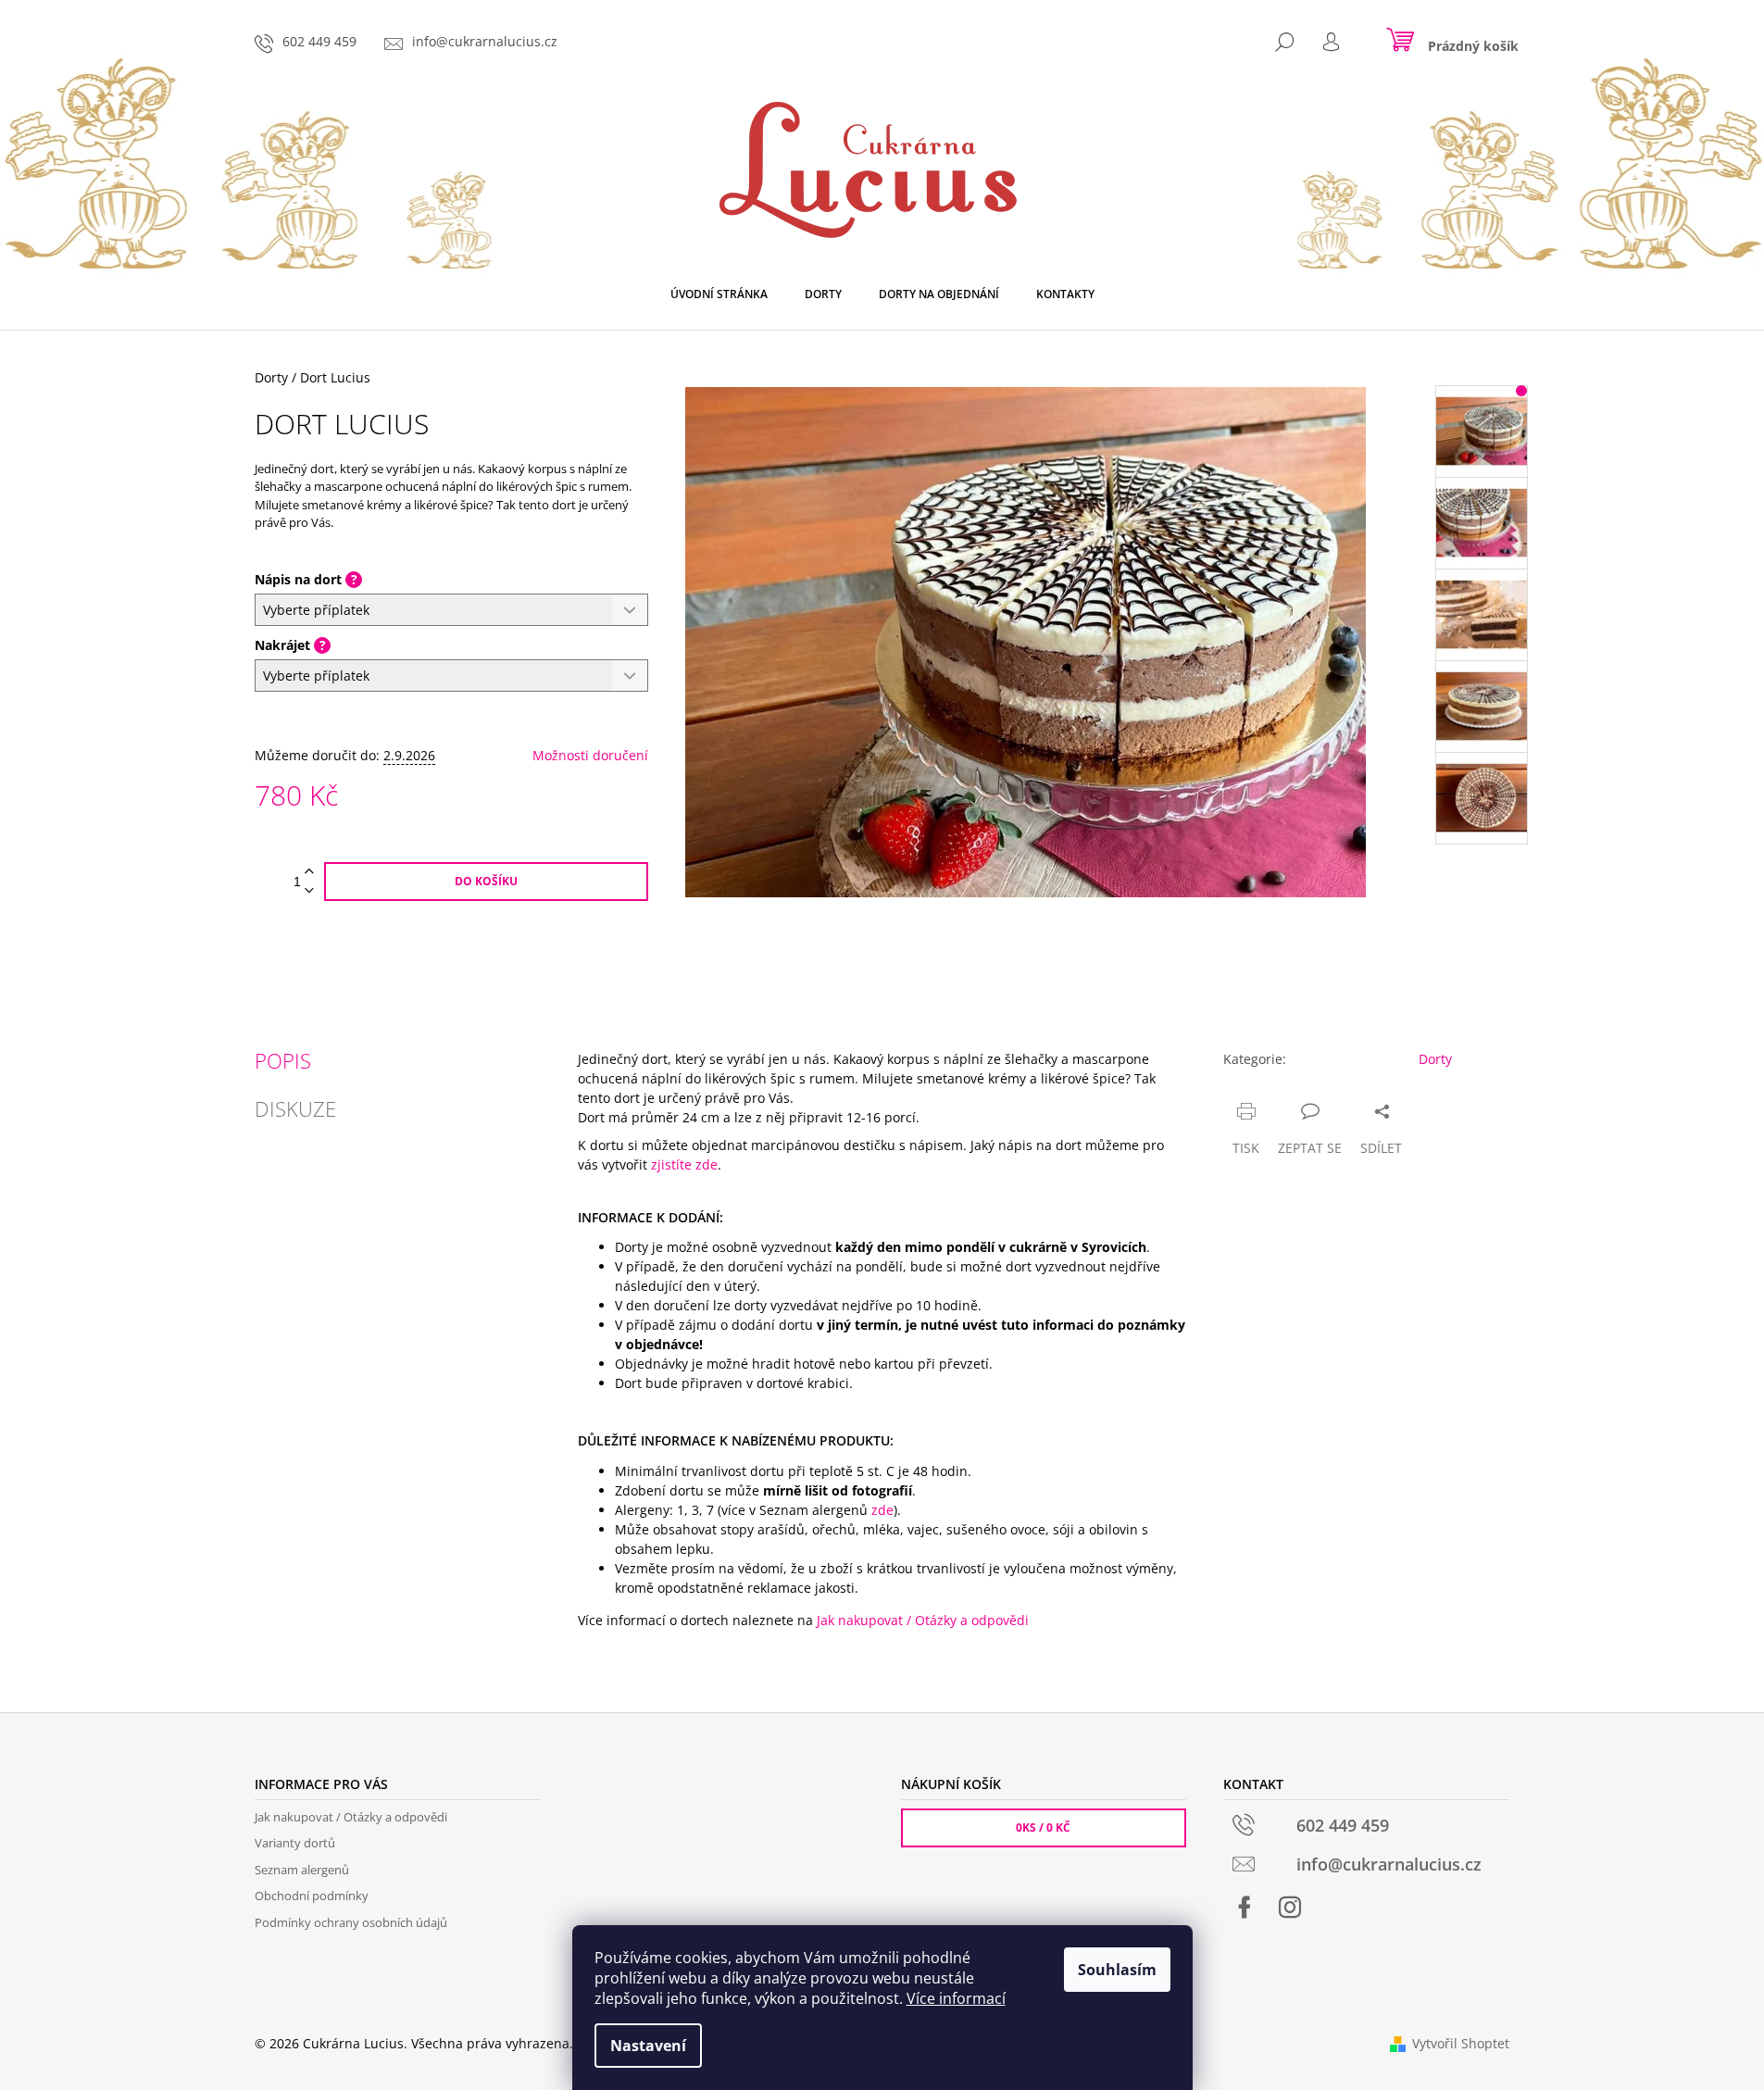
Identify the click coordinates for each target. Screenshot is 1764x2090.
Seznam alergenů (302, 1870)
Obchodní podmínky (312, 1896)
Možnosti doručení (590, 755)
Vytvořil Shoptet (1461, 2043)
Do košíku (486, 881)
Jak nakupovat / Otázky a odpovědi (923, 1620)
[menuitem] (719, 294)
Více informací (956, 1998)
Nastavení (648, 2046)
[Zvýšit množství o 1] (309, 872)
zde (882, 1510)
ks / (1043, 1827)
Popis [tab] (283, 1060)
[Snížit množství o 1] (309, 891)
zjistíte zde (684, 1164)
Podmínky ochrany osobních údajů (351, 1922)
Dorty (1435, 1059)
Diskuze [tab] (295, 1108)
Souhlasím (1117, 1970)
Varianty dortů (295, 1843)
